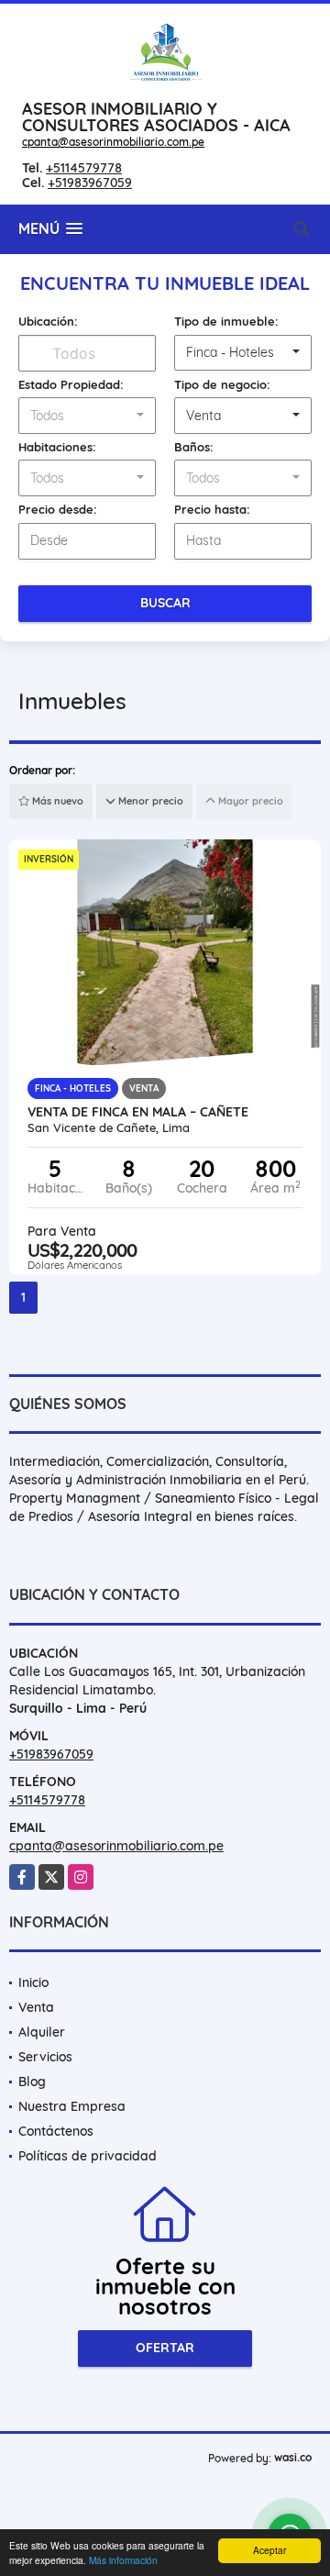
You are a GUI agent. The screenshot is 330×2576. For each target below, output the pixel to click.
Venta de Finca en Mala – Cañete (138, 1112)
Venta (36, 2007)
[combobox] (243, 353)
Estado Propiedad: (71, 384)
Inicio (33, 1982)
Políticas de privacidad (88, 2156)
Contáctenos (56, 2131)
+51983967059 (90, 183)
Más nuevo (56, 801)
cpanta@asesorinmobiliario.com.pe (113, 142)
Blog (32, 2082)
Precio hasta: (212, 509)
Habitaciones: (57, 447)
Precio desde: (58, 509)
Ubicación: (48, 321)
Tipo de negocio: (222, 384)
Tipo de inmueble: (226, 321)
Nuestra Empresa (72, 2106)
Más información (123, 2560)
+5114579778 (84, 168)
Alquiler (42, 2032)
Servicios (45, 2057)
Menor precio (149, 801)
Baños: (194, 447)
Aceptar (269, 2550)
